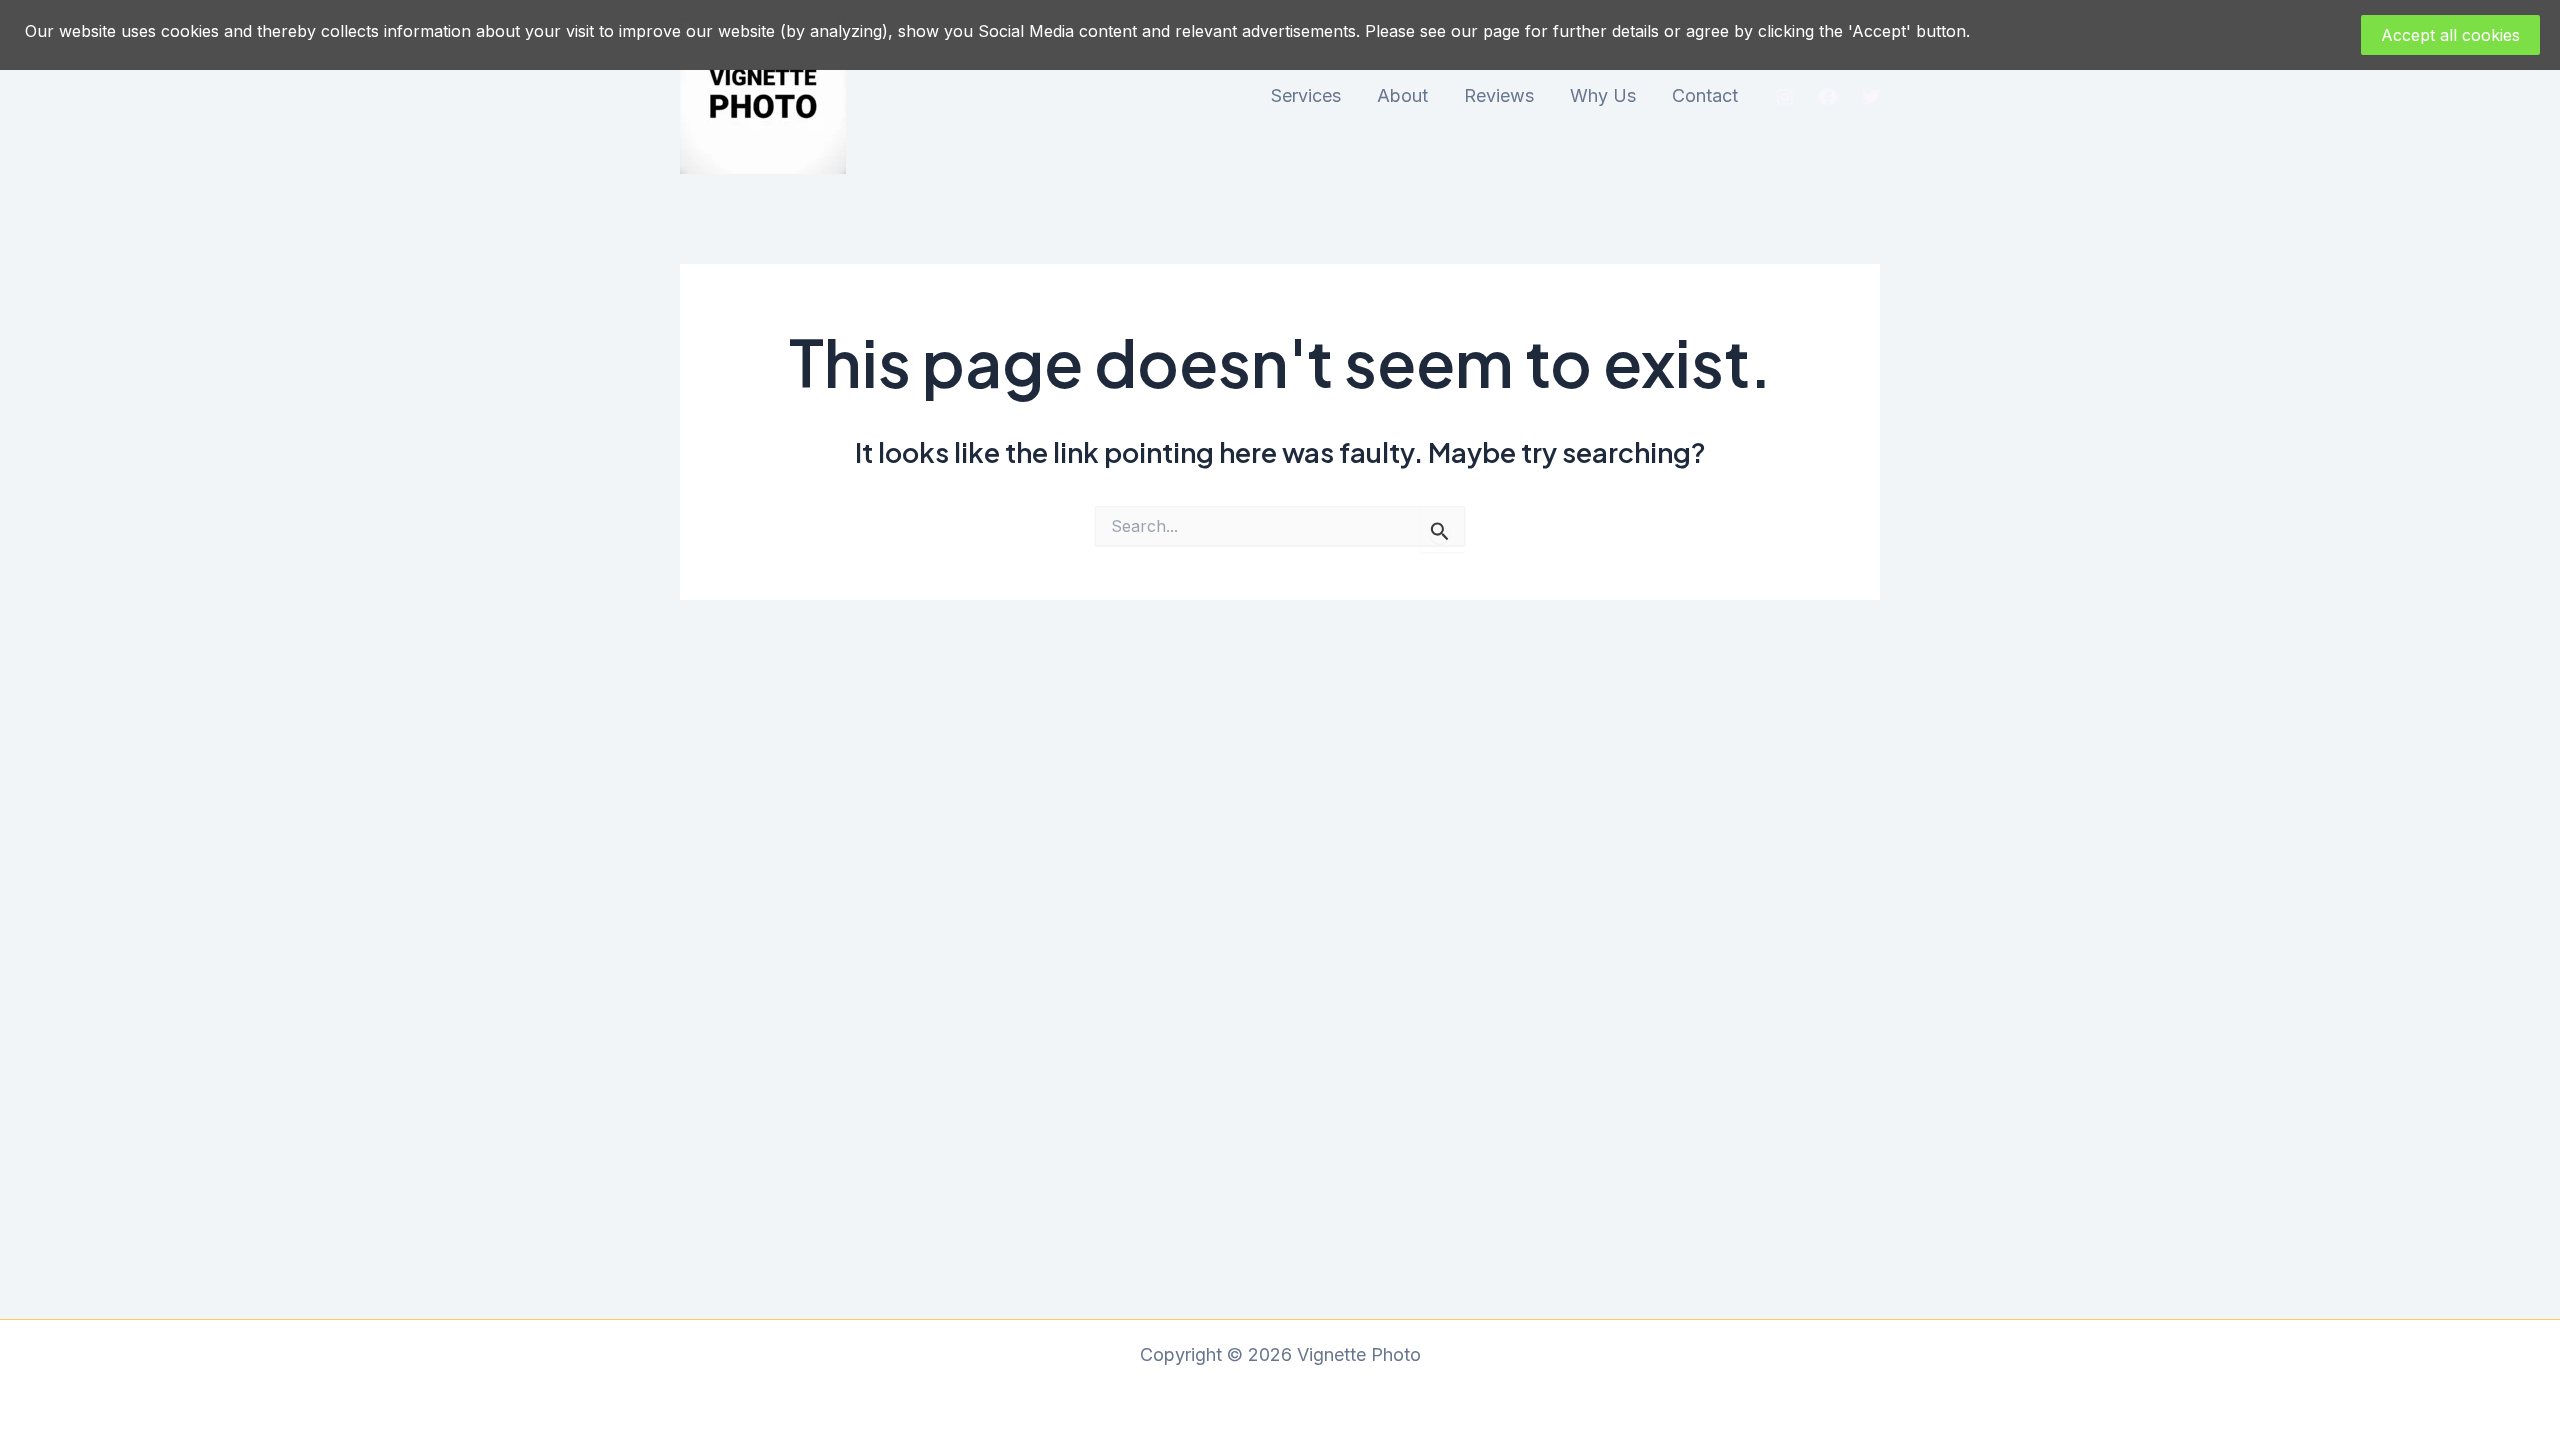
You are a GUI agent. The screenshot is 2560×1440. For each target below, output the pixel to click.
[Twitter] (1871, 97)
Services (1306, 95)
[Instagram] (1785, 97)
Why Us (1603, 95)
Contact (1705, 95)
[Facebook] (1828, 97)
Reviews (1499, 95)
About (1402, 95)
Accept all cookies (2450, 35)
